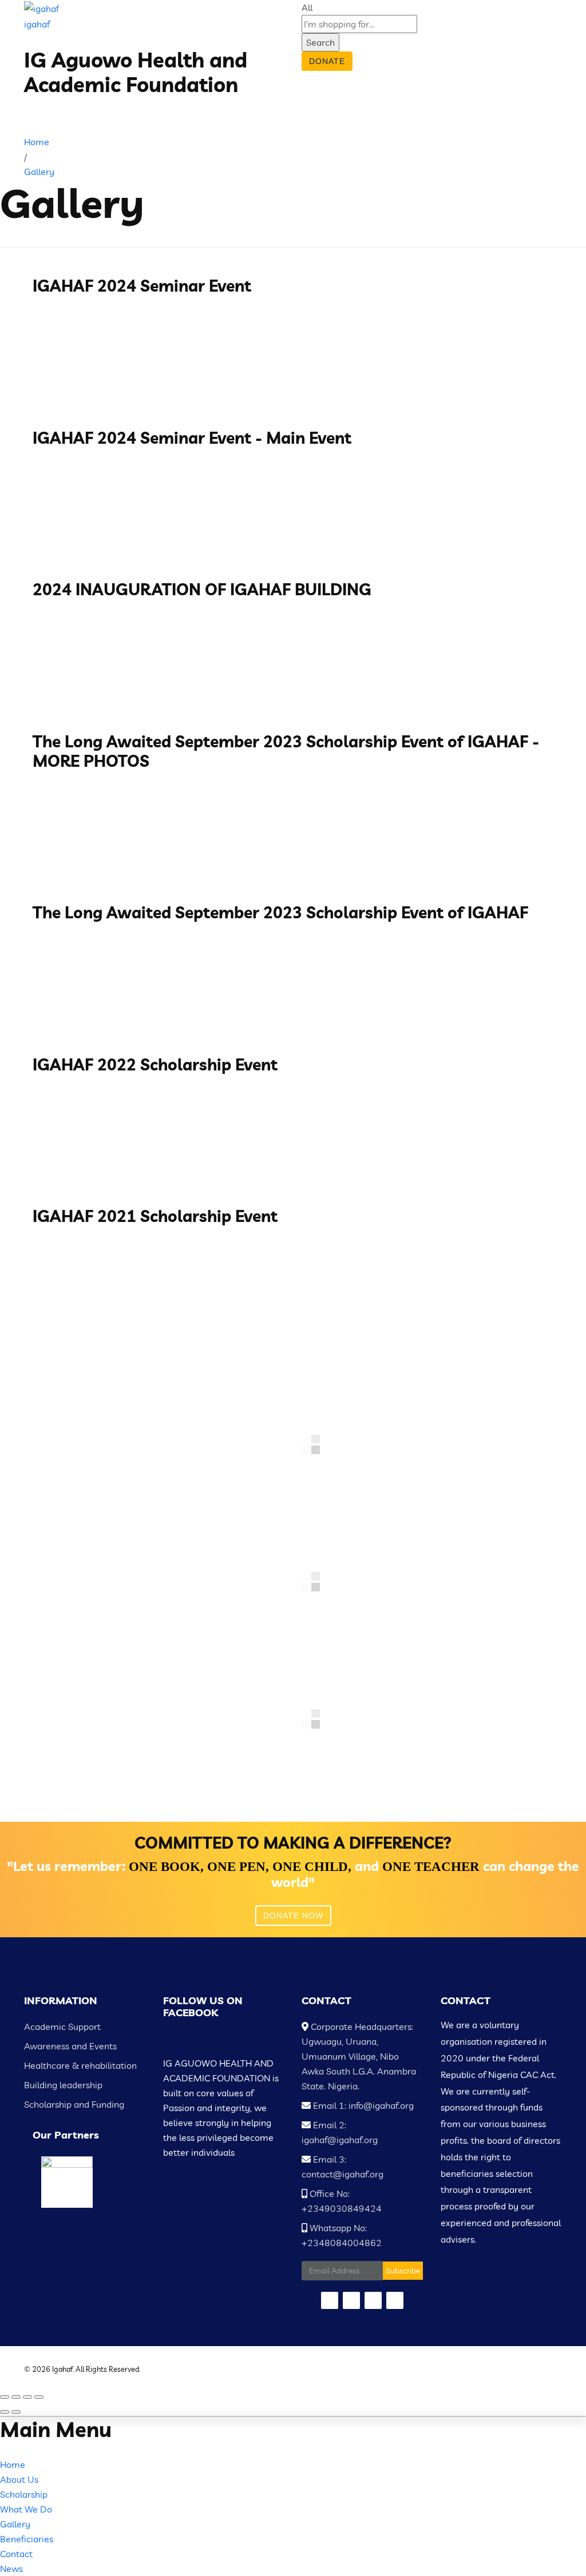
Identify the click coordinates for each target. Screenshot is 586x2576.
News (11, 2569)
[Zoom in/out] (39, 2397)
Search (320, 42)
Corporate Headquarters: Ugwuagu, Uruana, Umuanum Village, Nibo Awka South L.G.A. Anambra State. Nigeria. (359, 2056)
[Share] (16, 2397)
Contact (16, 2554)
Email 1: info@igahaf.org (362, 2105)
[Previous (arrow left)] (5, 2412)
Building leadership (63, 2085)
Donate (327, 61)
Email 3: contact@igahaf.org (343, 2167)
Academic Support (62, 2026)
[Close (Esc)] (5, 2397)
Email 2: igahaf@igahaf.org (340, 2132)
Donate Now (293, 1916)
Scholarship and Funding (74, 2104)
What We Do (26, 2509)
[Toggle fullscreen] (27, 2397)
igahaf (37, 24)
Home (13, 2464)
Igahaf (62, 2369)
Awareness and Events (70, 2046)
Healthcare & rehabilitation (80, 2065)
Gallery (15, 2524)
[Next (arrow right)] (16, 2412)
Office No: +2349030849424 (342, 2201)
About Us (19, 2479)
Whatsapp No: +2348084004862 (342, 2235)
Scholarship (24, 2494)
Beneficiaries (27, 2539)
